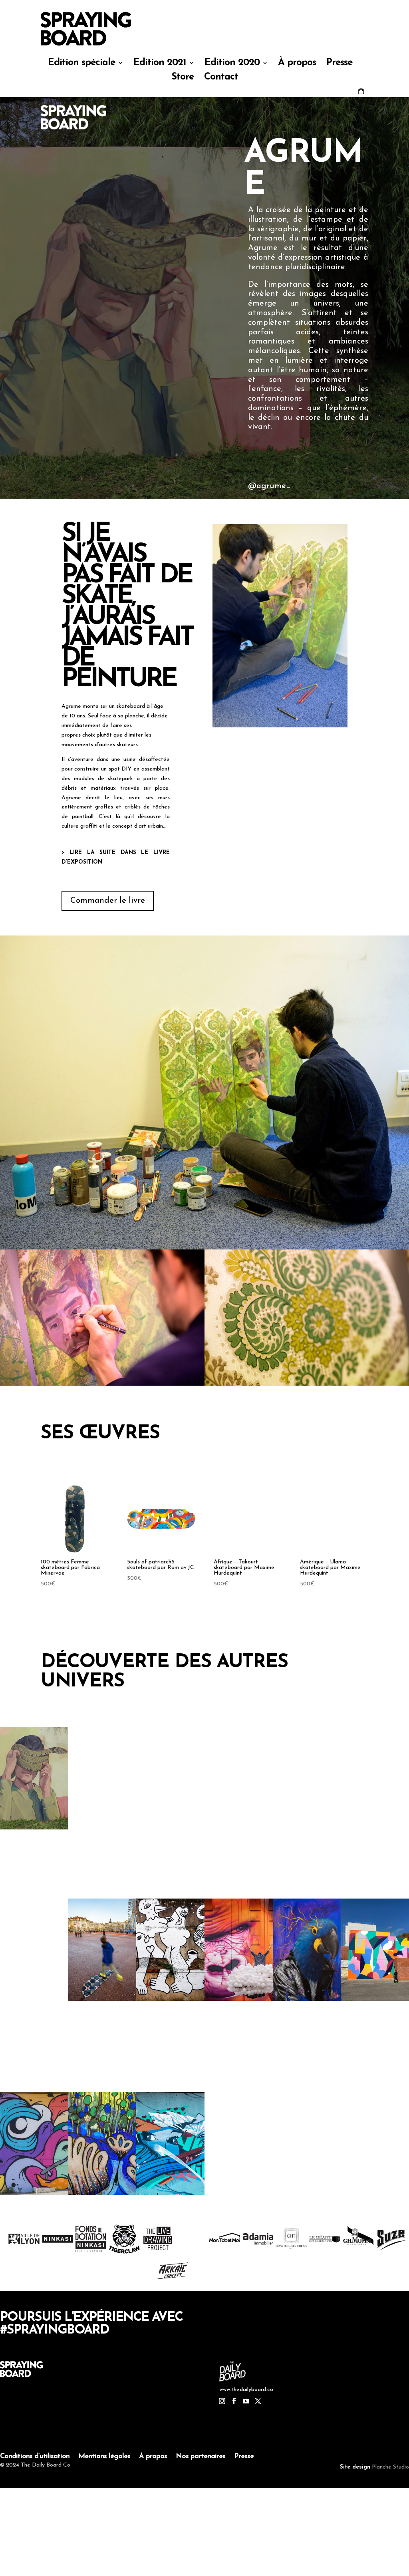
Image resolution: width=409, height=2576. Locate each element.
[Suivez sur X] (258, 2401)
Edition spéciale (81, 64)
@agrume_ (269, 486)
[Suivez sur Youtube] (246, 2401)
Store (183, 78)
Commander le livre (108, 901)
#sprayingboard (55, 2330)
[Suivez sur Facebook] (234, 2401)
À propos (297, 64)
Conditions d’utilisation (35, 2457)
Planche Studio (390, 2467)
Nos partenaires (201, 2457)
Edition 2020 (232, 64)
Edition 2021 (160, 64)
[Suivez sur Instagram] (222, 2401)
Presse (339, 64)
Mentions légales (104, 2457)
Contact (221, 78)
